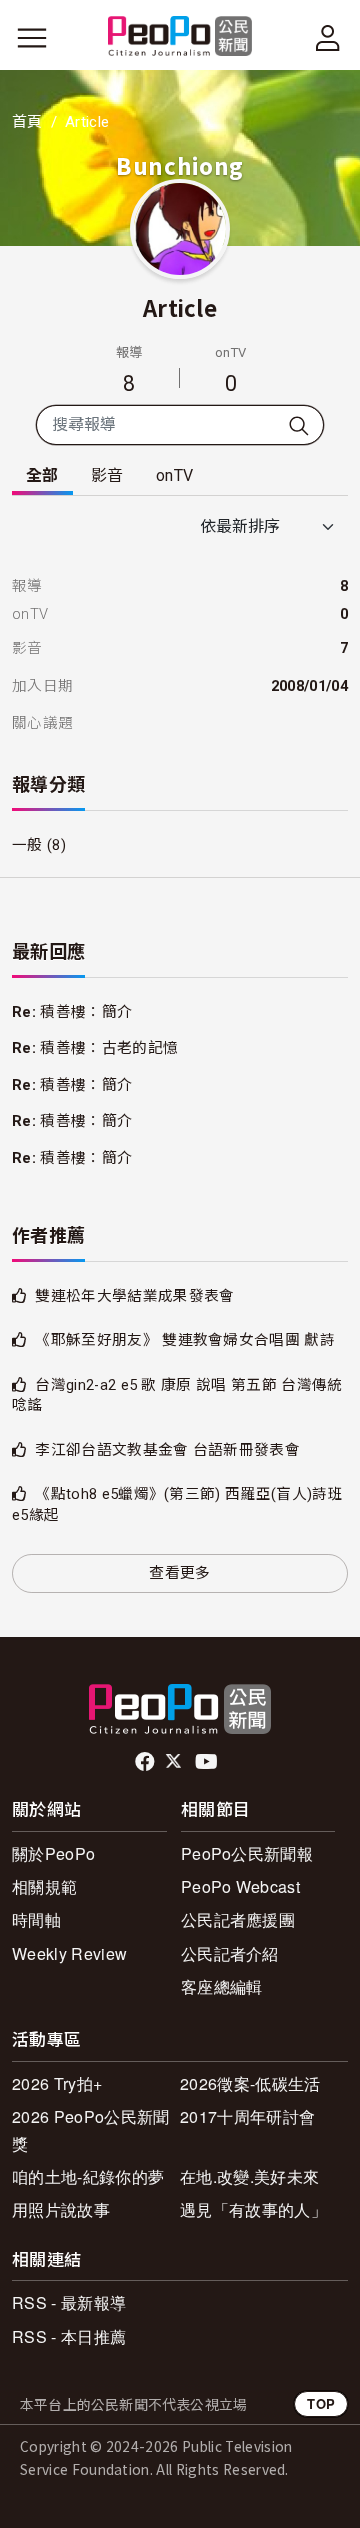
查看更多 (179, 1573)
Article (180, 307)
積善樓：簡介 (86, 1012)
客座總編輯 (222, 1986)
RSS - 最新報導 (69, 2302)
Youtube (208, 1762)
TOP (321, 2403)
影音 (107, 475)
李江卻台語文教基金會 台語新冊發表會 (167, 1450)
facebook (146, 1762)
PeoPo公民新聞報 (247, 1853)
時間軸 (36, 1919)
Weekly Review (69, 1953)
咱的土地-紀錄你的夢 (88, 2176)
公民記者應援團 (238, 1919)
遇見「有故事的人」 (253, 2209)
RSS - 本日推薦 (69, 2336)
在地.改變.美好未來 (249, 2176)
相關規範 (44, 1886)
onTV (174, 475)
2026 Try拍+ (57, 2083)
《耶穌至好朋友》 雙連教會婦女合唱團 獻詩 (185, 1340)
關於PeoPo (53, 1853)
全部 (42, 475)
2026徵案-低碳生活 (250, 2083)
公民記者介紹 (230, 1953)
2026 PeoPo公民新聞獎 (90, 2130)
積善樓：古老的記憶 (109, 1048)
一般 (27, 845)
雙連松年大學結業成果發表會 (134, 1296)
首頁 (27, 122)
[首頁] (180, 37)
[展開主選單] (32, 38)
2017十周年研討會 (247, 2116)
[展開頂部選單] (328, 38)
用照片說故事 (61, 2209)
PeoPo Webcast (240, 1886)
